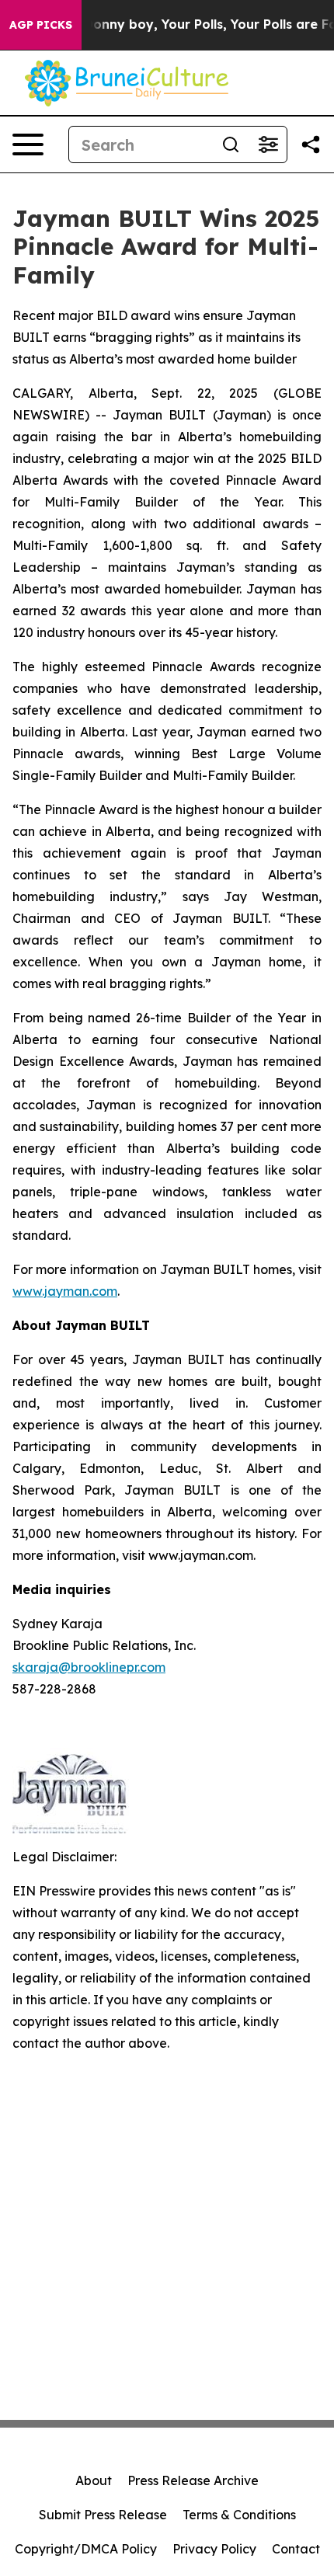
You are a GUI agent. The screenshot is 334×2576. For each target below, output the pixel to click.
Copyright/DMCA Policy (86, 2549)
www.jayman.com (65, 1291)
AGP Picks (41, 25)
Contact (296, 2549)
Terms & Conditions (239, 2515)
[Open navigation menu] (28, 144)
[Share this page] (311, 144)
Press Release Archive (193, 2480)
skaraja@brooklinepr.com (89, 1667)
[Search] (231, 144)
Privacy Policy (214, 2549)
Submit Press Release (103, 2515)
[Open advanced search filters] (268, 144)
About (94, 2480)
